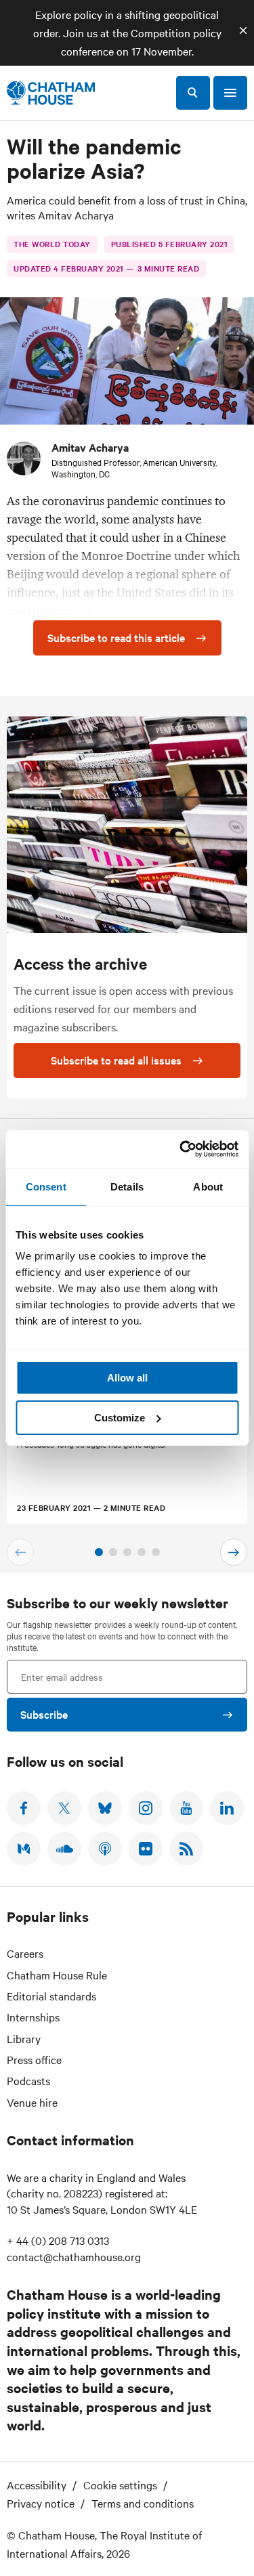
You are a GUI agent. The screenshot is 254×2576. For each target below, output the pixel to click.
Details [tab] (127, 1187)
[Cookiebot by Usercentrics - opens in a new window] (181, 1149)
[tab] (99, 1552)
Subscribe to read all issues (116, 1060)
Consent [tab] (46, 1187)
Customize (120, 1418)
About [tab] (208, 1187)
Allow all (127, 1378)
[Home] (51, 93)
